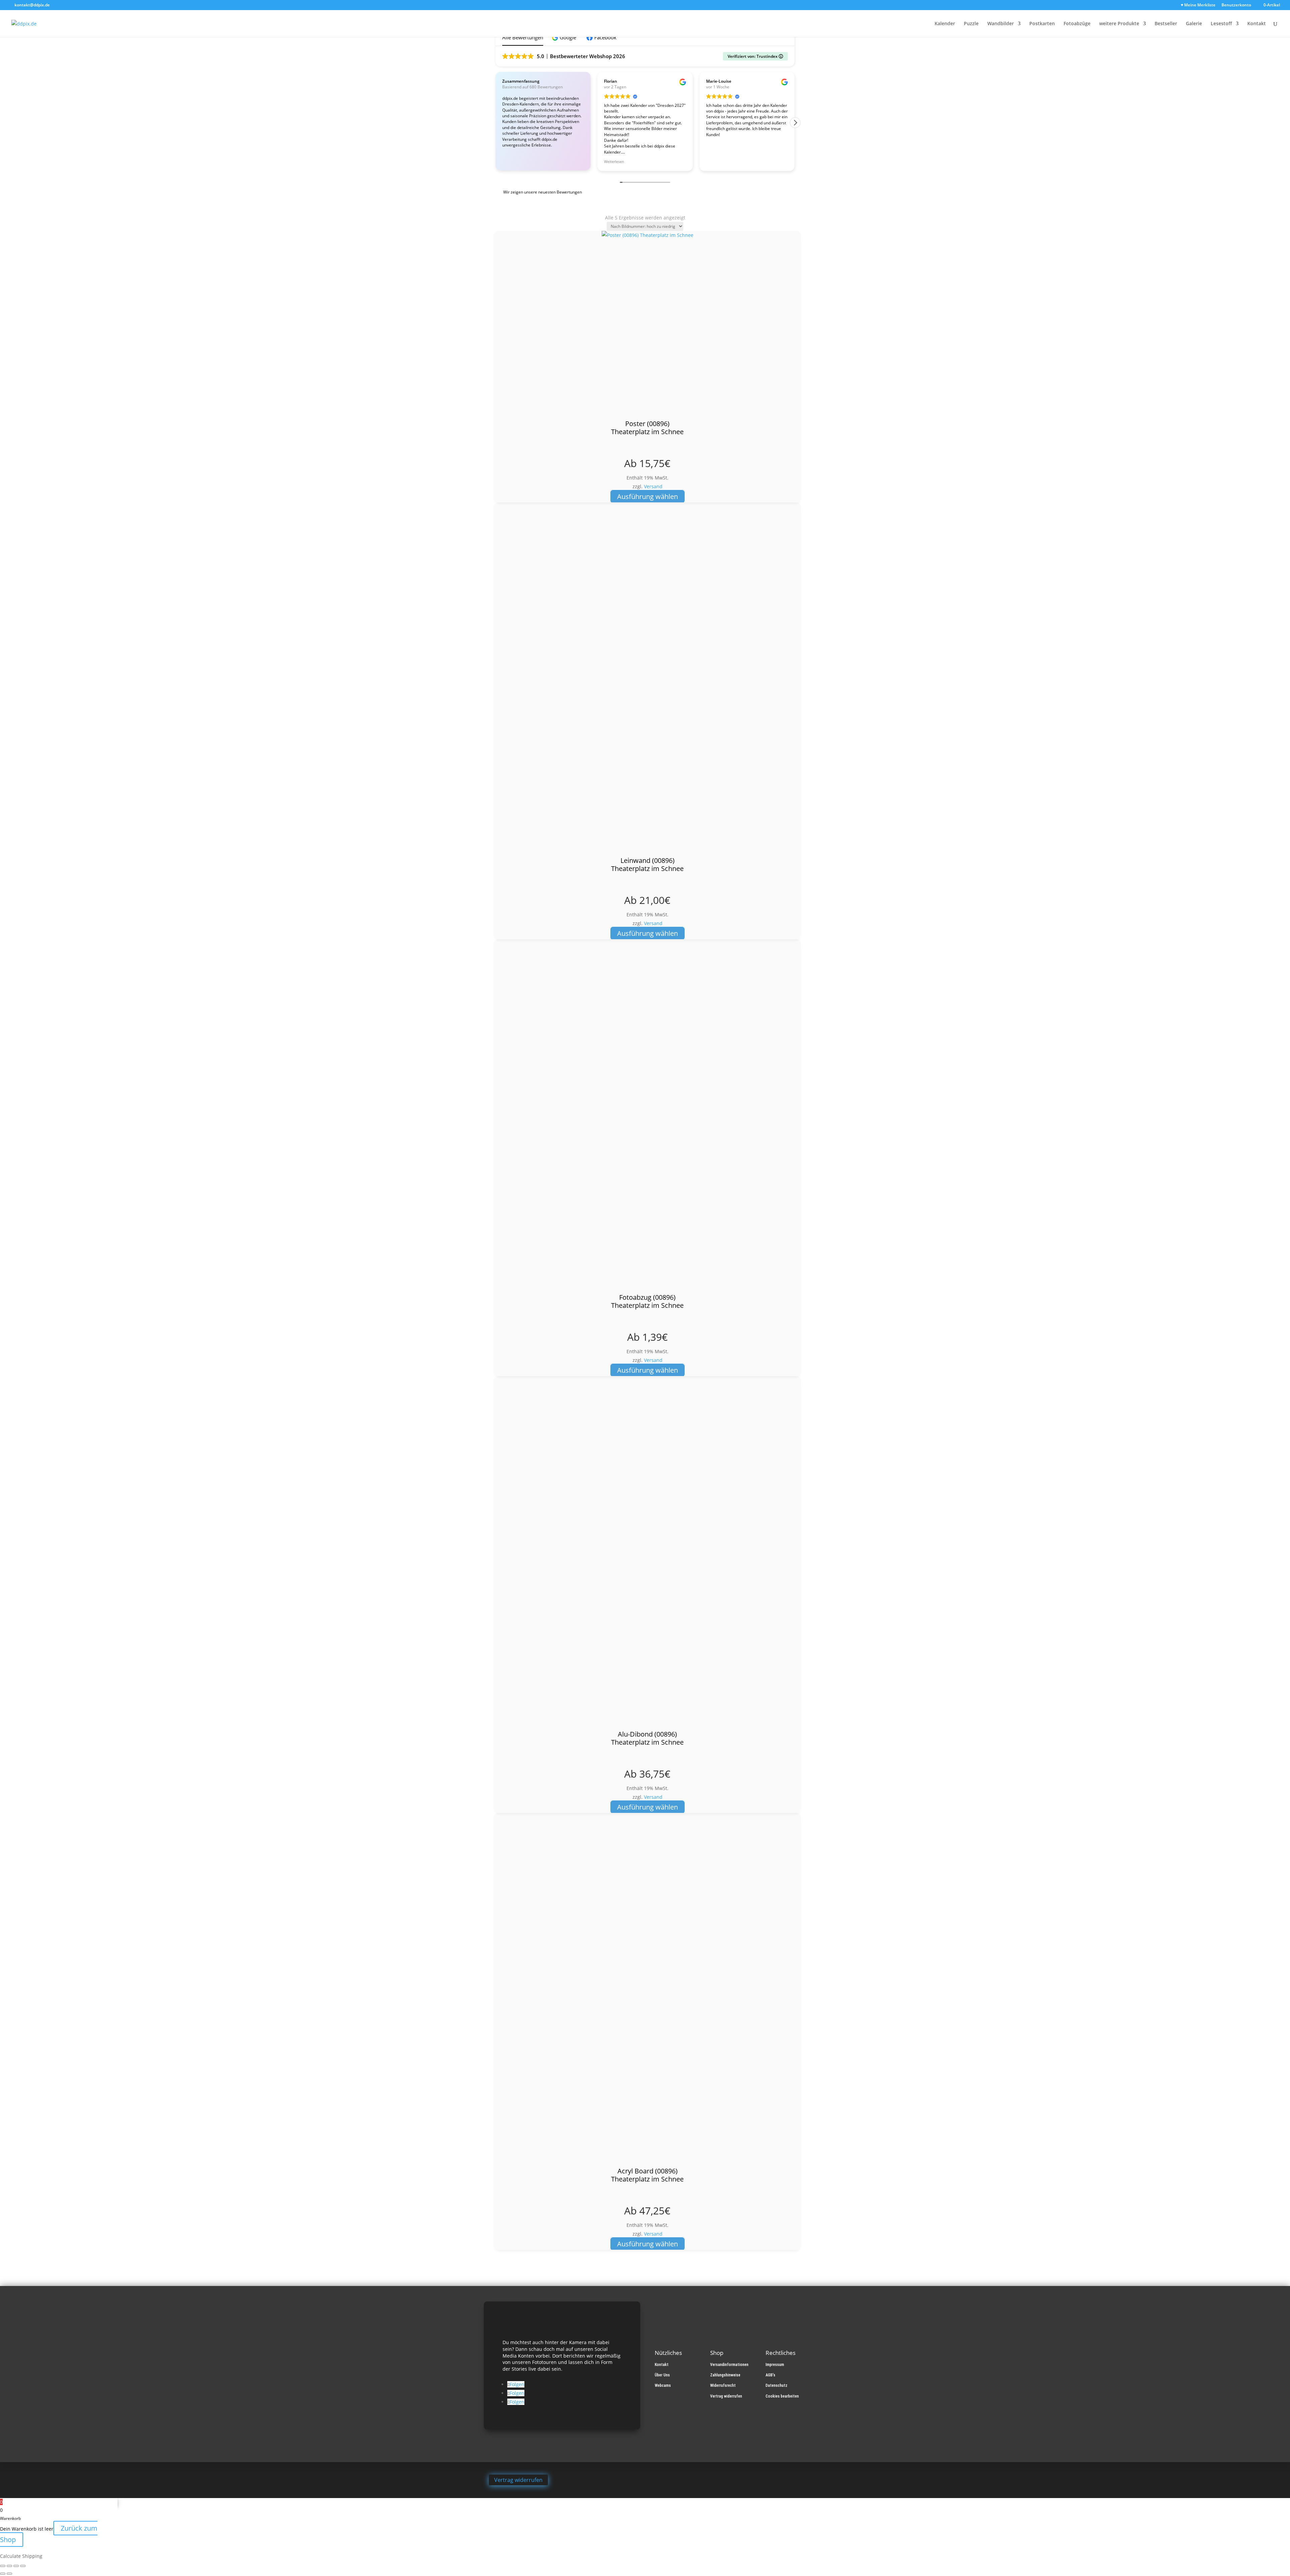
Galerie (1194, 24)
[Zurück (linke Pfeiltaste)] (3, 2574)
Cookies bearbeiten (782, 2396)
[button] (565, 37)
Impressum (775, 2365)
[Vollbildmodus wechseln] (9, 2566)
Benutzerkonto (1236, 5)
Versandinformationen (729, 2365)
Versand (653, 486)
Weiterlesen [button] (614, 161)
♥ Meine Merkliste (1198, 5)
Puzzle (971, 24)
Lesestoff (1221, 24)
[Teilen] (16, 2566)
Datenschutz (777, 2385)
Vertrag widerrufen (726, 2396)
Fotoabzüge (1077, 24)
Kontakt (1257, 24)
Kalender (945, 24)
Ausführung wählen (648, 496)
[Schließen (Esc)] (23, 2566)
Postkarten (1042, 24)
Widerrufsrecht (723, 2385)
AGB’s (770, 2375)
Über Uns (662, 2375)
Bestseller (1166, 24)
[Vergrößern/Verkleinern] (3, 2566)
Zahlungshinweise (725, 2375)
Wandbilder (1001, 24)
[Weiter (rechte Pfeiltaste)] (9, 2574)
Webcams (663, 2385)
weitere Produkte (1119, 24)
